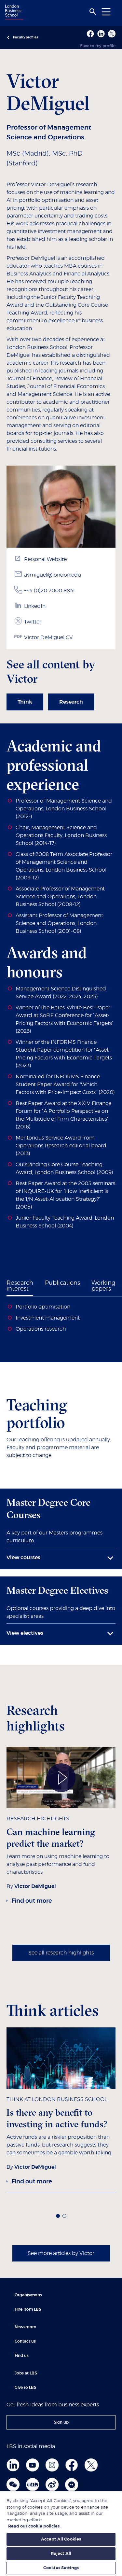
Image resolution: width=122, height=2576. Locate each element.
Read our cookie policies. (34, 2526)
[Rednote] (33, 2485)
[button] (58, 2216)
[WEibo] (52, 2485)
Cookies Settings (61, 2568)
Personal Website (45, 559)
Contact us (25, 2341)
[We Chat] (13, 2485)
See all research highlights (61, 1953)
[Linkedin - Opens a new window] (101, 34)
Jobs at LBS (26, 2373)
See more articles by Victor (61, 2253)
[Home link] (13, 13)
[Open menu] (106, 12)
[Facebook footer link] (72, 2465)
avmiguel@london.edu (53, 575)
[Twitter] (91, 2465)
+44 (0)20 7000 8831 (49, 591)
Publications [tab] (62, 1283)
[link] (25, 702)
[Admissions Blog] (72, 2485)
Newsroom (25, 2327)
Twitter (33, 622)
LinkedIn (35, 606)
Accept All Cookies (61, 2539)
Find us (22, 2356)
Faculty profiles (26, 37)
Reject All (61, 2554)
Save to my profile (98, 46)
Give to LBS (26, 2387)
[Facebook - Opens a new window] (90, 34)
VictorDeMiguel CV (48, 637)
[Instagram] (52, 2465)
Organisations (28, 2295)
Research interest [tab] (20, 1286)
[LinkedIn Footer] (13, 2465)
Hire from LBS (28, 2309)
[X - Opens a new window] (112, 34)
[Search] (93, 12)
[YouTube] (33, 2465)
